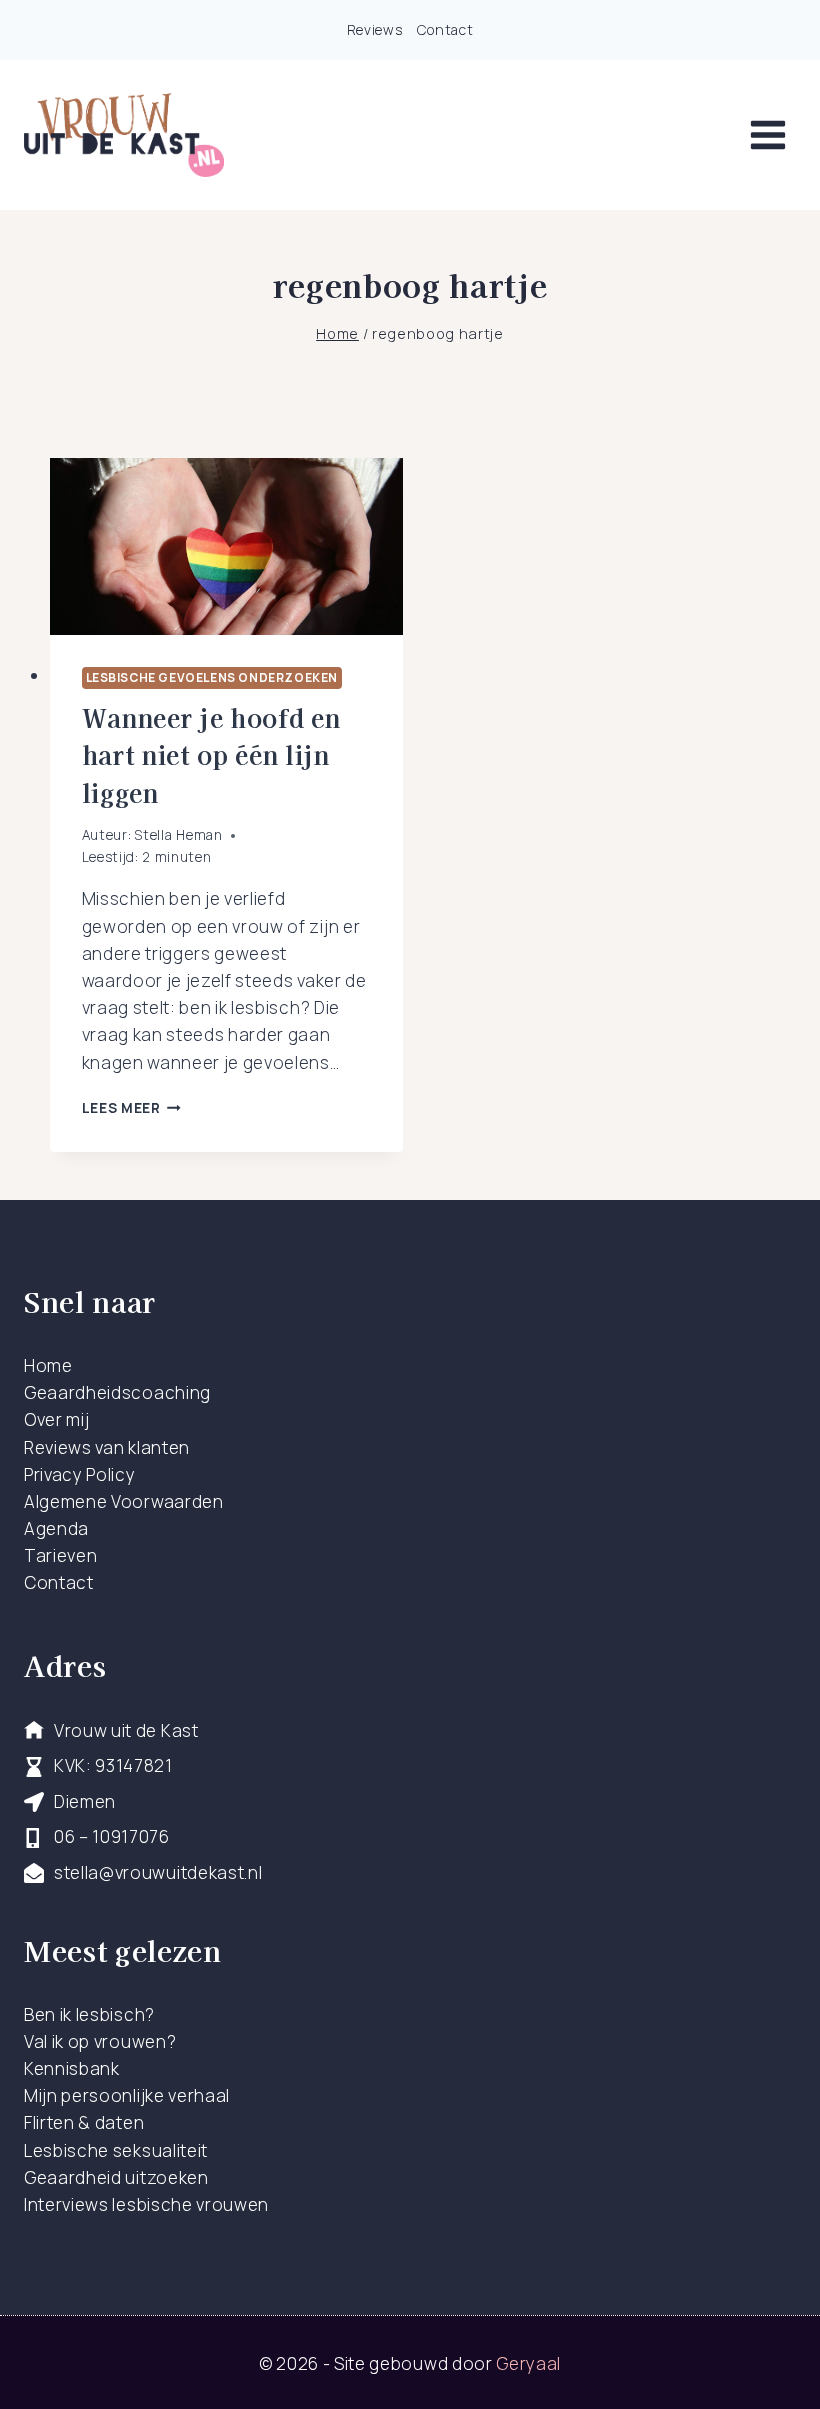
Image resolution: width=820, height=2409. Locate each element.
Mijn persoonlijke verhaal (127, 2095)
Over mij (56, 1419)
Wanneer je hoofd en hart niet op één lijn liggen (211, 754)
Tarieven (60, 1555)
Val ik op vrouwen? (100, 2041)
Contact (445, 29)
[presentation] (226, 546)
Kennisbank (72, 2068)
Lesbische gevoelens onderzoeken (212, 677)
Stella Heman (178, 835)
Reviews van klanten (107, 1447)
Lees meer (132, 1108)
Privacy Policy (80, 1474)
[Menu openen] (767, 134)
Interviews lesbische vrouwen (146, 2204)
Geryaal (528, 2363)
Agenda (56, 1528)
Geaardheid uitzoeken (116, 2177)
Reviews (375, 29)
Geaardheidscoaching (117, 1392)
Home (48, 1365)
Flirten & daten (84, 2122)
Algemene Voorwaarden (124, 1501)
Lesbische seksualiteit (116, 2150)
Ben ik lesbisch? (89, 2014)
